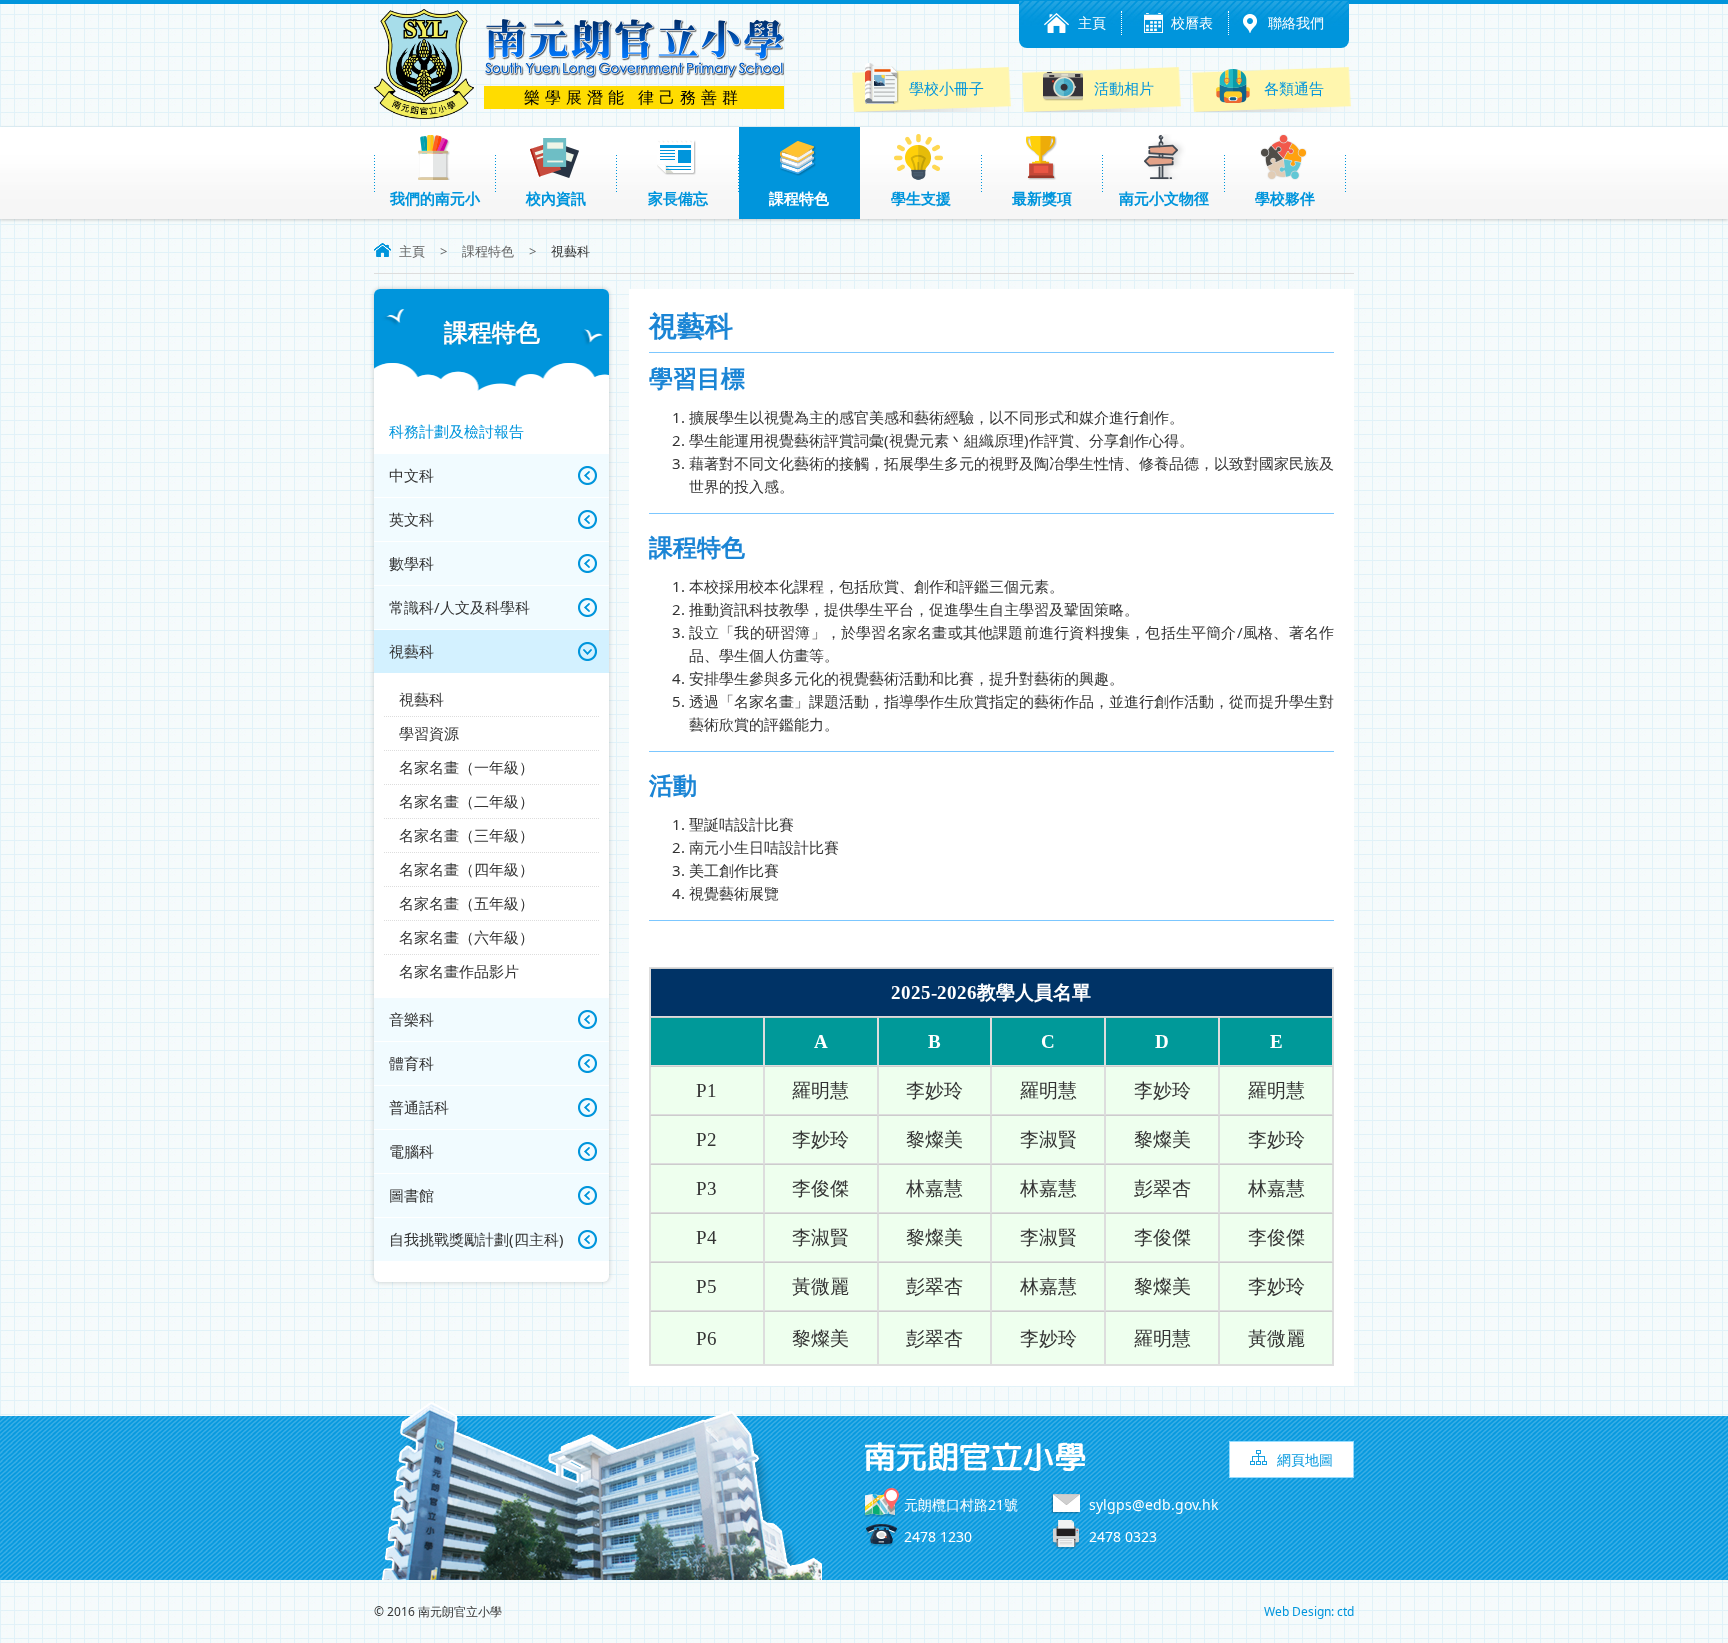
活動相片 (1124, 88)
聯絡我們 (1296, 22)
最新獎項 (1042, 198)
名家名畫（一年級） (466, 767)
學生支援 (921, 198)
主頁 (1092, 22)
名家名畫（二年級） (466, 801)
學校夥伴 (1285, 198)
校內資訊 (556, 198)
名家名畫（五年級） (466, 903)
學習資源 (429, 733)
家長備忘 (678, 198)
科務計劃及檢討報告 (456, 431)
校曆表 (1192, 22)
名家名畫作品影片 (459, 971)
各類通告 (1294, 88)
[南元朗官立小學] (424, 113)
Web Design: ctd (1309, 1611)
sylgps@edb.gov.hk (1153, 1504)
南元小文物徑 (1164, 198)
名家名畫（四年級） (466, 869)
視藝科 (421, 699)
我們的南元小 (435, 198)
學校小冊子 (946, 88)
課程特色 (799, 198)
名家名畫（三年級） (466, 835)
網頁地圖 (1305, 1459)
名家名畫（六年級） (466, 937)
